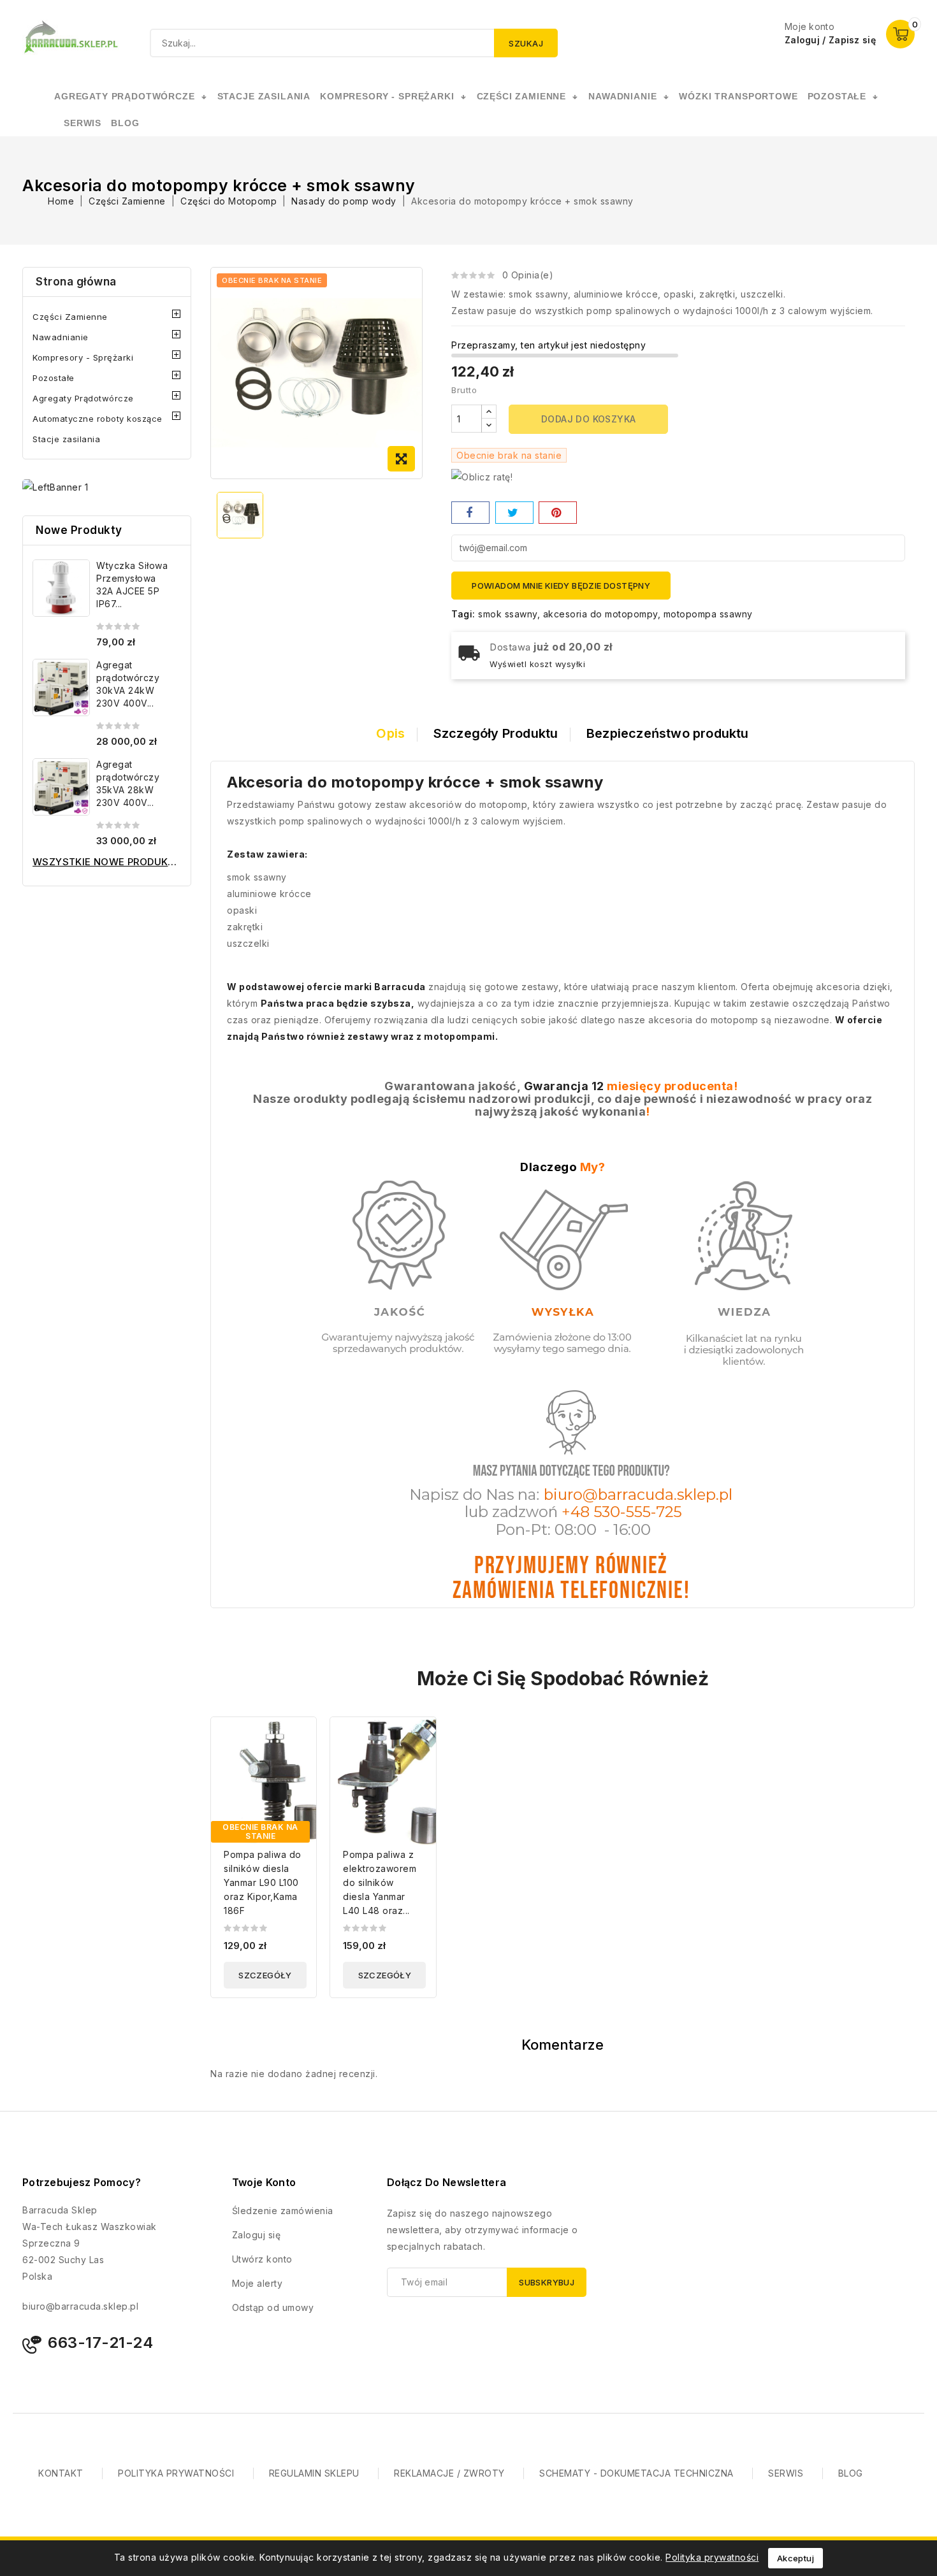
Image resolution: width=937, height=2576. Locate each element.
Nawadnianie (61, 337)
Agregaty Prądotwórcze (83, 398)
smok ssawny (508, 614)
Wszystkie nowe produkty (107, 862)
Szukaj (526, 43)
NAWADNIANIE (622, 96)
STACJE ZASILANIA (264, 96)
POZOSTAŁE (837, 96)
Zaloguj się (257, 2235)
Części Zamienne (70, 317)
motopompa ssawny (708, 614)
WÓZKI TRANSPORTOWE (738, 96)
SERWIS (83, 123)
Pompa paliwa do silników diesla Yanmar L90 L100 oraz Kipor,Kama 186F (263, 1882)
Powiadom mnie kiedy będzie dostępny (561, 586)
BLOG (851, 2473)
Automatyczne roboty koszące (98, 419)
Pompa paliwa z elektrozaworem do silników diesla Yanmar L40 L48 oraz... (380, 1882)
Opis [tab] (390, 733)
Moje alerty (258, 2283)
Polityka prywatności (712, 2557)
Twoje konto (264, 2182)
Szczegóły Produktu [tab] (496, 733)
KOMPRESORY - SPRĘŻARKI (387, 96)
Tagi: (463, 614)
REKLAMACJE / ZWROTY (449, 2473)
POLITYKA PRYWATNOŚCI (176, 2473)
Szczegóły (265, 1975)
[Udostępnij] (470, 513)
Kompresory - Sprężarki (83, 357)
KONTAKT (61, 2473)
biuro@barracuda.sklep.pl (80, 2306)
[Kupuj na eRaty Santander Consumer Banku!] (482, 476)
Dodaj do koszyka (588, 419)
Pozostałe (54, 378)
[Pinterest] (558, 513)
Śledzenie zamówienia (283, 2211)
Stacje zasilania (66, 439)
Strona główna (76, 282)
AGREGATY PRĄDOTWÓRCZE (125, 96)
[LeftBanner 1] (55, 487)
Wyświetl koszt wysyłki (537, 664)
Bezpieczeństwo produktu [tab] (668, 733)
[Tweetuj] (514, 513)
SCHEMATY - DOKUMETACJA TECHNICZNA (636, 2473)
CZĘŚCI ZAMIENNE (522, 96)
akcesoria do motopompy (600, 614)
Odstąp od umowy (273, 2307)
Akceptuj (795, 2558)
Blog (125, 123)
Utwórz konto (262, 2259)
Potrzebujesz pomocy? (82, 2182)
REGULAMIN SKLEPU (314, 2473)
